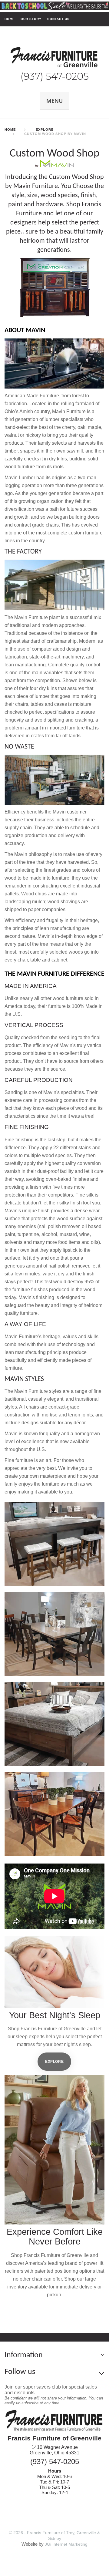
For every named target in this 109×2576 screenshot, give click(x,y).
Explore (54, 2061)
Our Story (31, 19)
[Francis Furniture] (55, 58)
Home (10, 19)
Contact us (58, 19)
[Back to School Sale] (54, 5)
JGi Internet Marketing (66, 2544)
